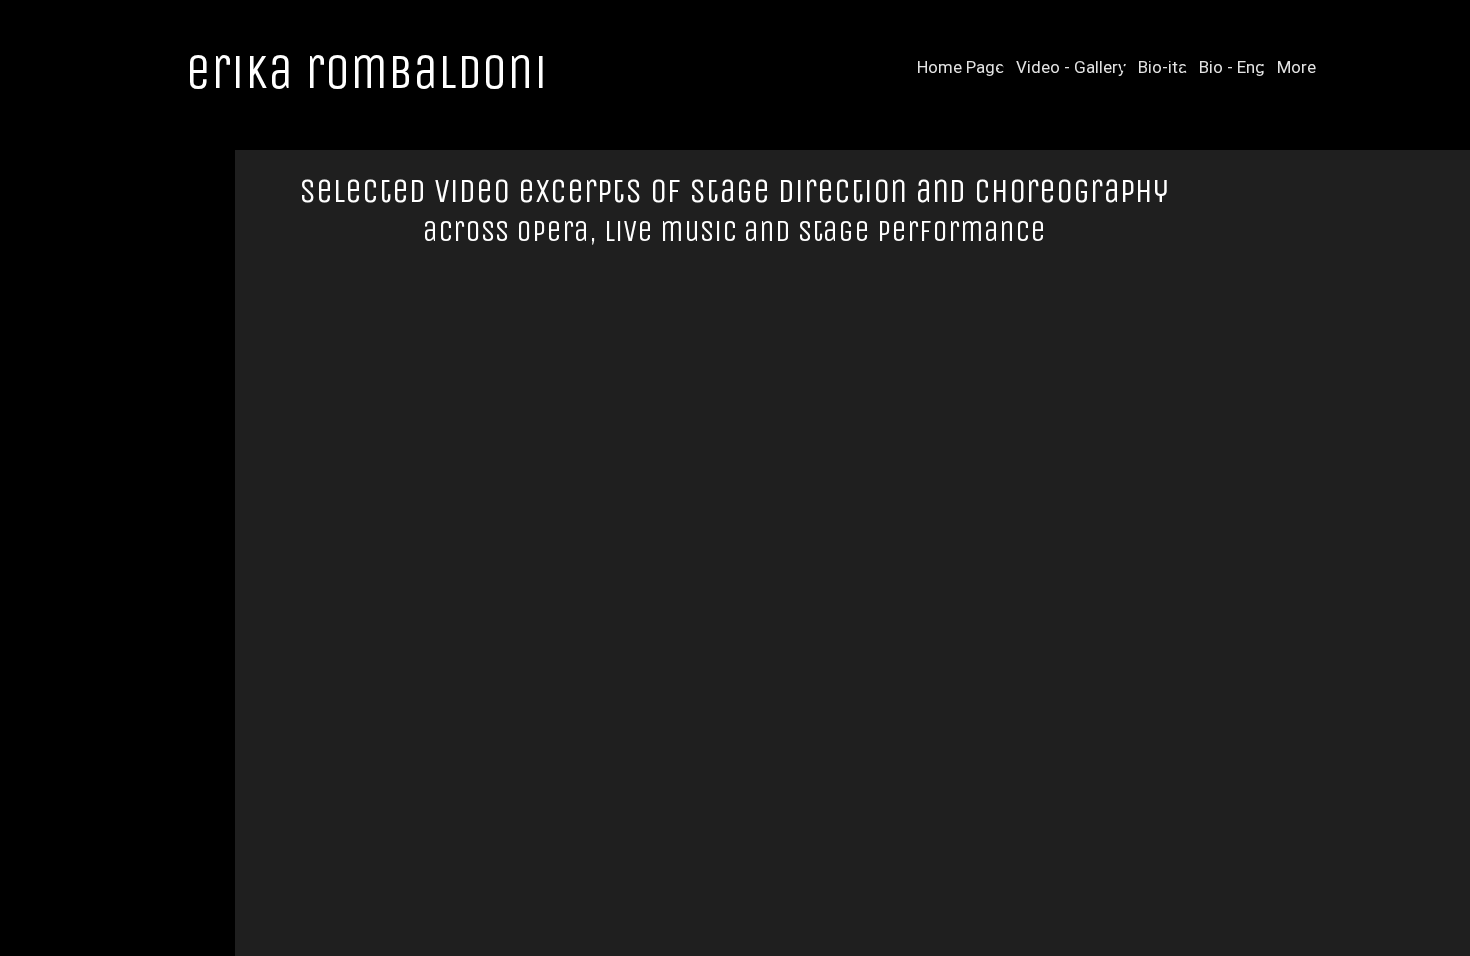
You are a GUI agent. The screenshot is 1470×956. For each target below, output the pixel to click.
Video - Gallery (1071, 67)
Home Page (960, 67)
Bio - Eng (1232, 67)
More (1296, 67)
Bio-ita (1162, 67)
